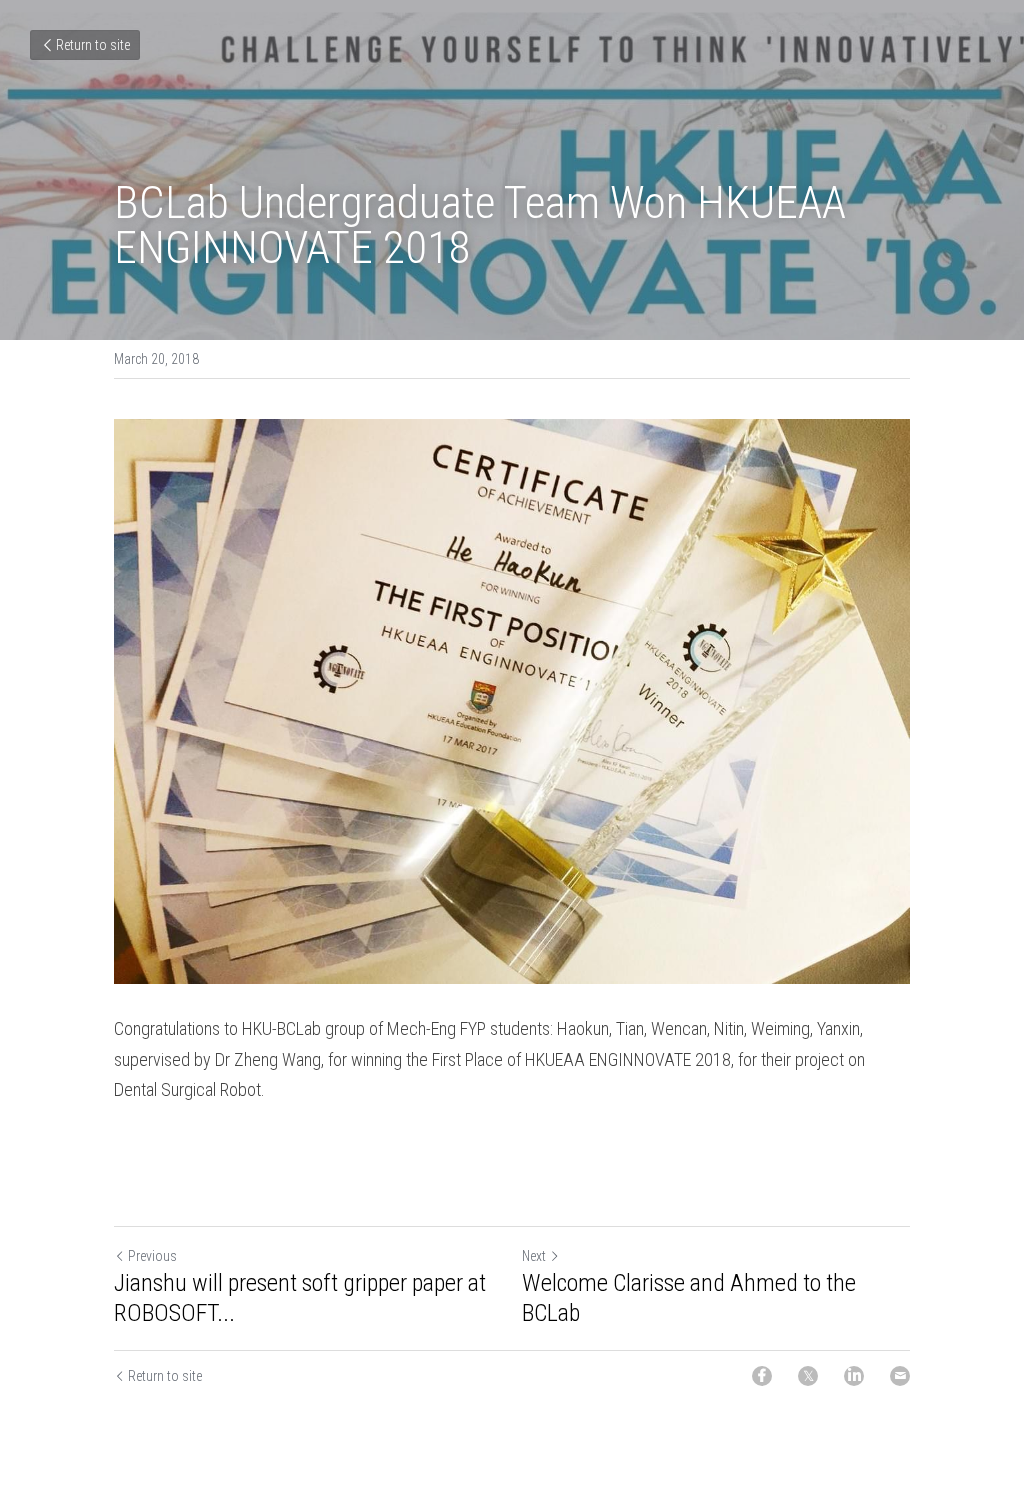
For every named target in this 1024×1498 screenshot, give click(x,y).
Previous (152, 1256)
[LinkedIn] (854, 1376)
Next (534, 1256)
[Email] (900, 1376)
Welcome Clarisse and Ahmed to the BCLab (689, 1298)
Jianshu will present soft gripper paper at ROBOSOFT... (300, 1298)
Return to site (93, 45)
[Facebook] (762, 1376)
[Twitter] (808, 1376)
